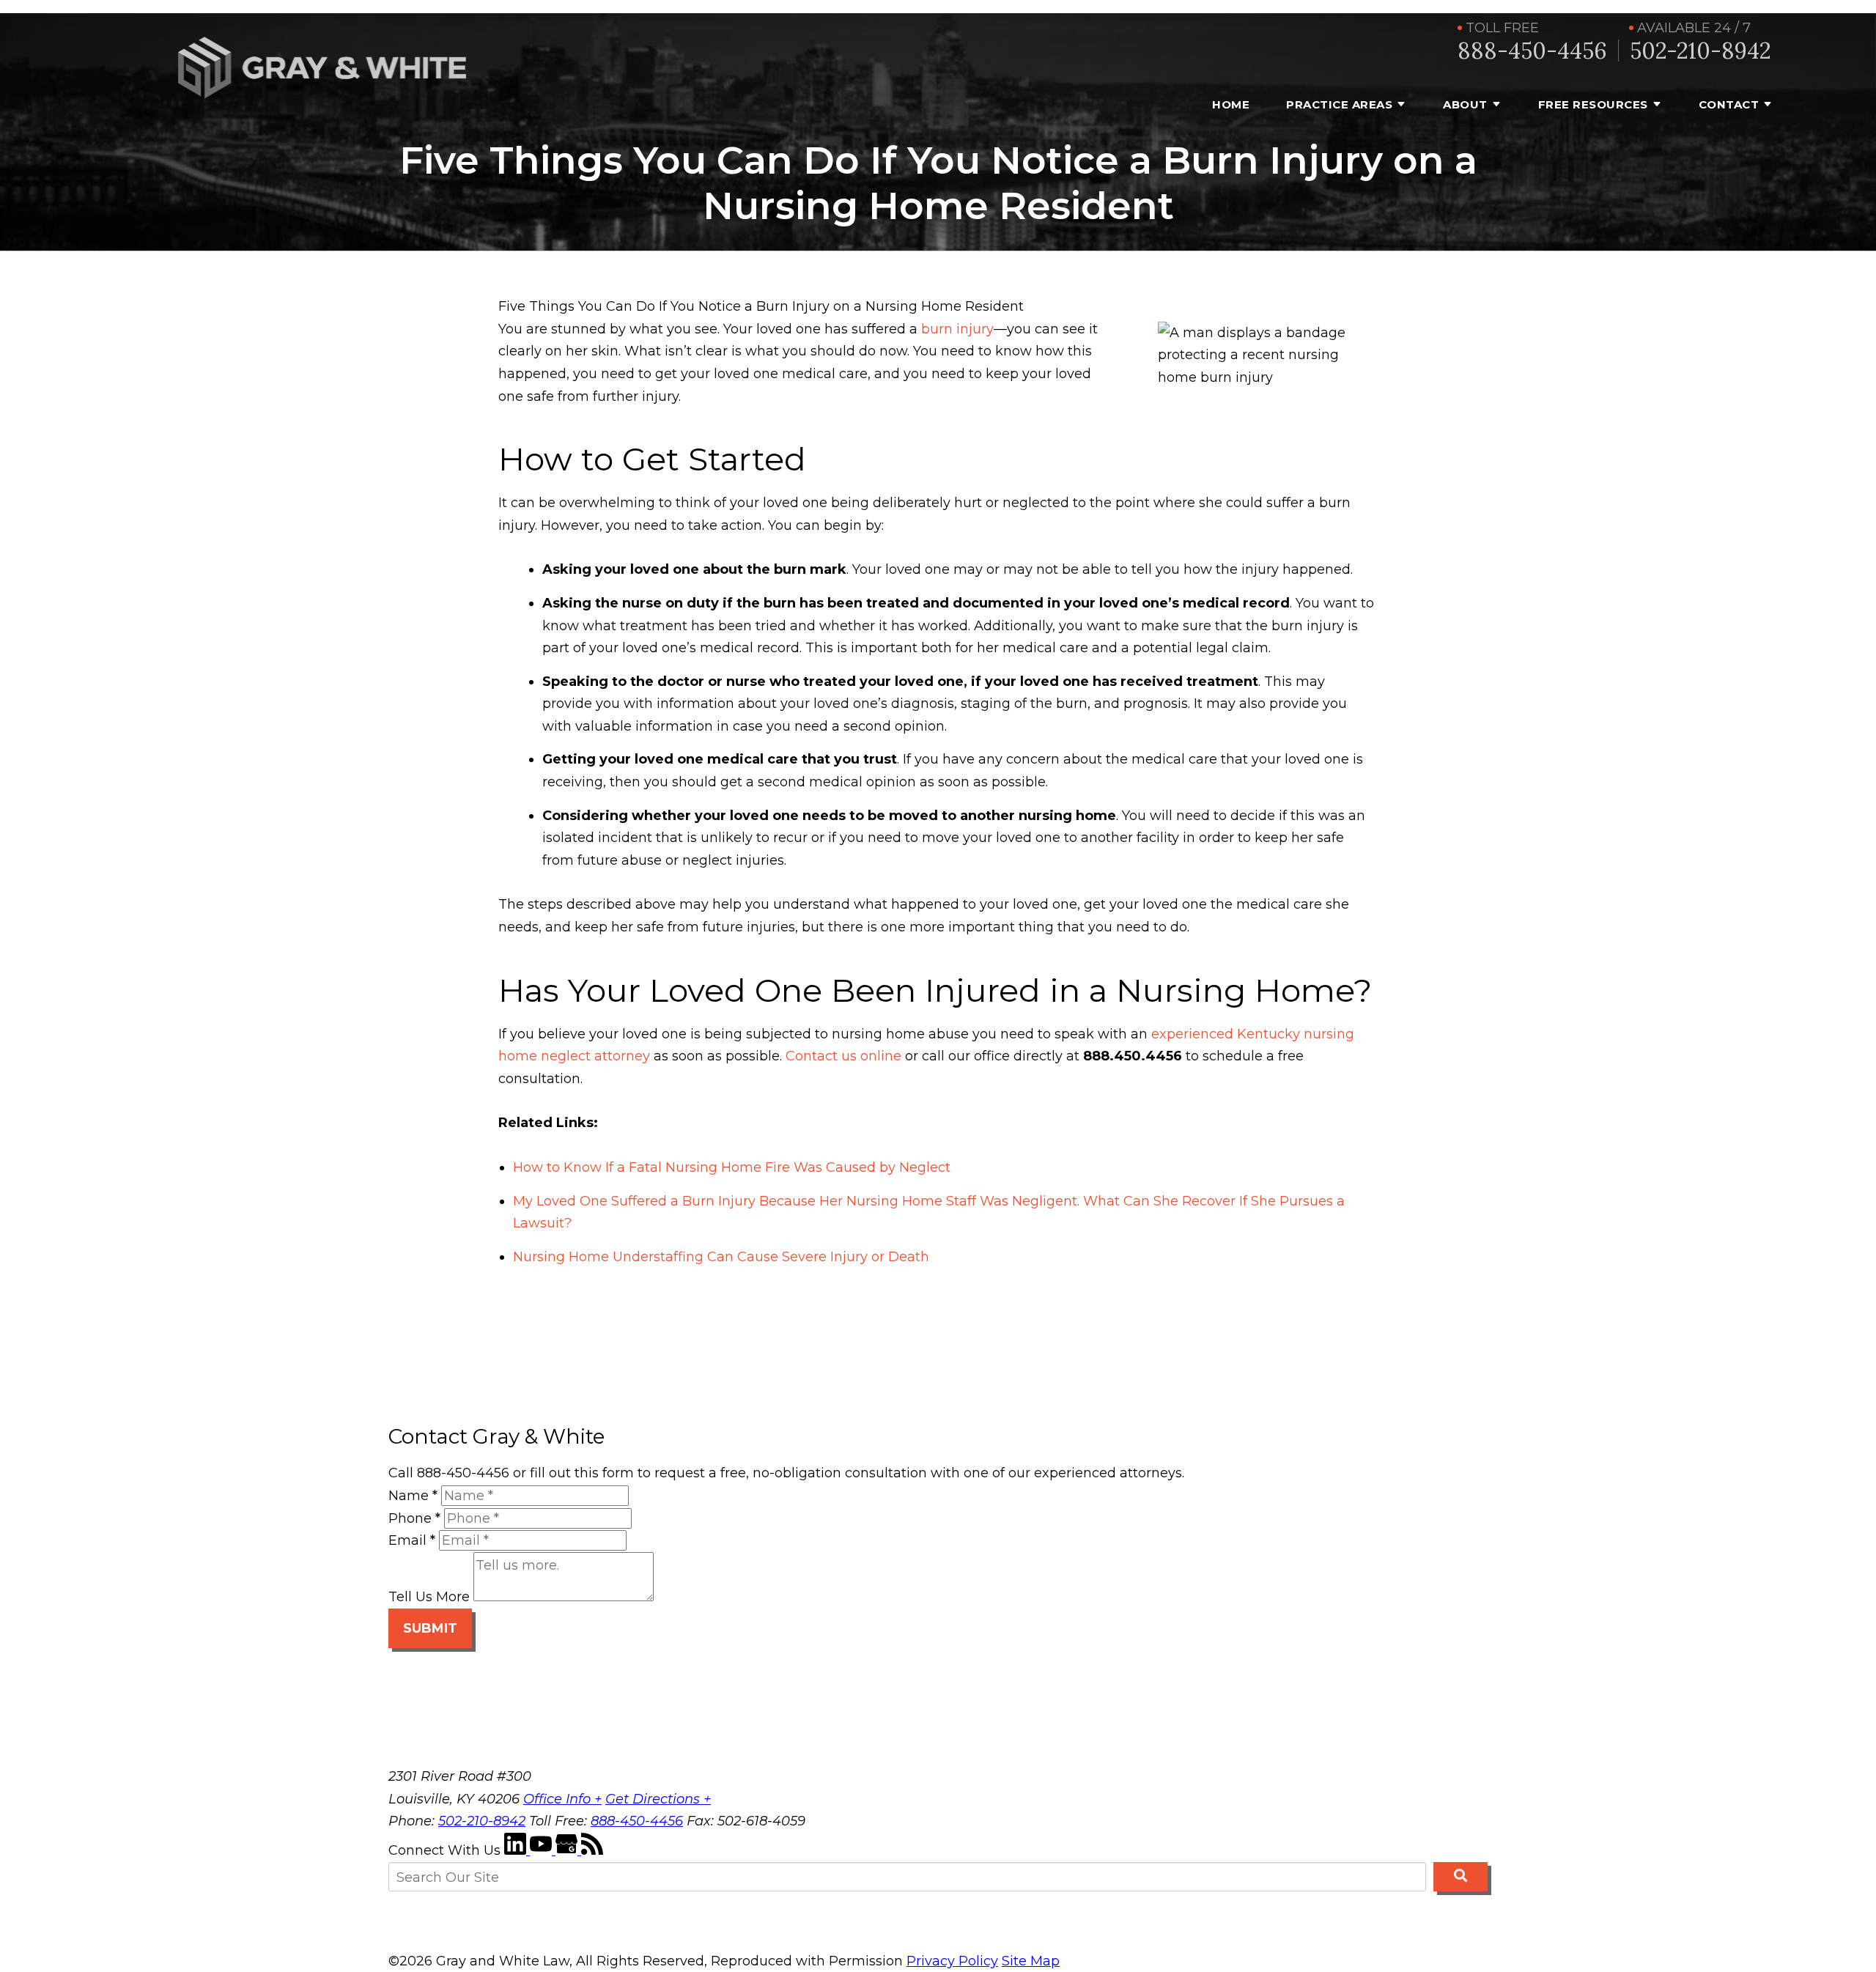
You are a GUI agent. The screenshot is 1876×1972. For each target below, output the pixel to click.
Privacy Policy (952, 1961)
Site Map (1031, 1961)
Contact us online (843, 1056)
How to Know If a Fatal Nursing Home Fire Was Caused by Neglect (732, 1167)
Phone (414, 1518)
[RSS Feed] (592, 1850)
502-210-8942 (1700, 51)
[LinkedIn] (517, 1850)
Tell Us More (429, 1597)
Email (412, 1540)
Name (413, 1496)
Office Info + (562, 1799)
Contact (1729, 104)
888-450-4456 (1532, 51)
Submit (430, 1628)
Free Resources (1593, 104)
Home (1231, 104)
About (1465, 104)
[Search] (1460, 1877)
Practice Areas (1339, 104)
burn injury (957, 329)
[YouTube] (543, 1850)
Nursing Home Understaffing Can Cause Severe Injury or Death (721, 1257)
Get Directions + (658, 1799)
